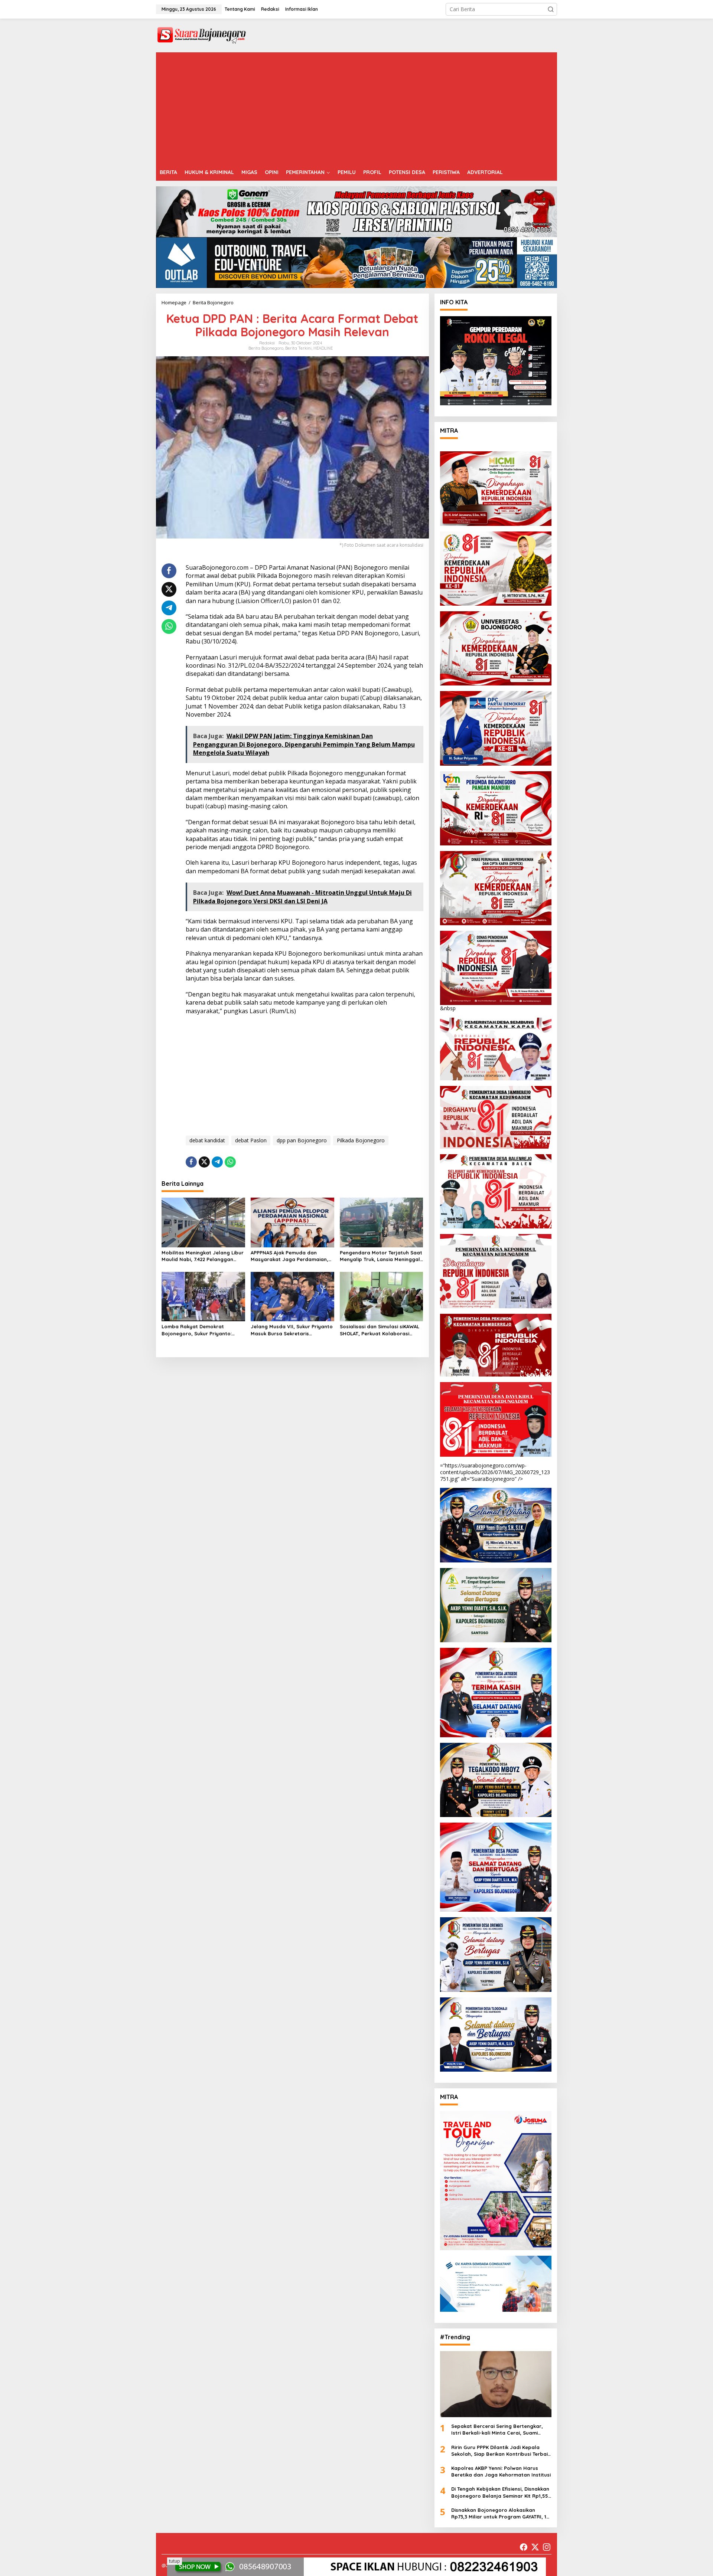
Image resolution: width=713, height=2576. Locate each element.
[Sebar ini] (169, 571)
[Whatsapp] (169, 626)
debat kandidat (207, 1140)
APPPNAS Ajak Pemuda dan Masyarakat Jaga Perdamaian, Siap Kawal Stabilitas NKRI (289, 1256)
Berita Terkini (298, 348)
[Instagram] (547, 2547)
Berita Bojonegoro (266, 348)
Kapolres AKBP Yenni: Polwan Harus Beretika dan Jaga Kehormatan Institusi (501, 2471)
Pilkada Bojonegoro (361, 1140)
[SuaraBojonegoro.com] (201, 35)
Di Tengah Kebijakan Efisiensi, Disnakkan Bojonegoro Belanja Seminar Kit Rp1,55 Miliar (500, 2492)
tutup (175, 2561)
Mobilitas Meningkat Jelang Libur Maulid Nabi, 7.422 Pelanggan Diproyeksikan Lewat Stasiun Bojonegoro (203, 1256)
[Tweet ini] (169, 589)
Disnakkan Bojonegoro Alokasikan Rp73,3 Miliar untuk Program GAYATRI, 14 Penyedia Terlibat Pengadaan (500, 2513)
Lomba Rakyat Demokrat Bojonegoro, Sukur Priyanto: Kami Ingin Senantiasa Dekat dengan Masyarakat (197, 1330)
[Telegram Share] (169, 608)
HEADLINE (323, 348)
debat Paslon (251, 1140)
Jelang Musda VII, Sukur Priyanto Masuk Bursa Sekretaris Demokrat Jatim (292, 1330)
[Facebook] (524, 2547)
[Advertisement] (356, 108)
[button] (551, 9)
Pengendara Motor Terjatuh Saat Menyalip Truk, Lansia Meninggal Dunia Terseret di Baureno (381, 1256)
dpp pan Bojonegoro (302, 1140)
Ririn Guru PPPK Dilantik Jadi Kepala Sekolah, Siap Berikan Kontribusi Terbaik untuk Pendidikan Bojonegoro (501, 2451)
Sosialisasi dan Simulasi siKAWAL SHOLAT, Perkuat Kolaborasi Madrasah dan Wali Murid (380, 1330)
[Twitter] (535, 2547)
